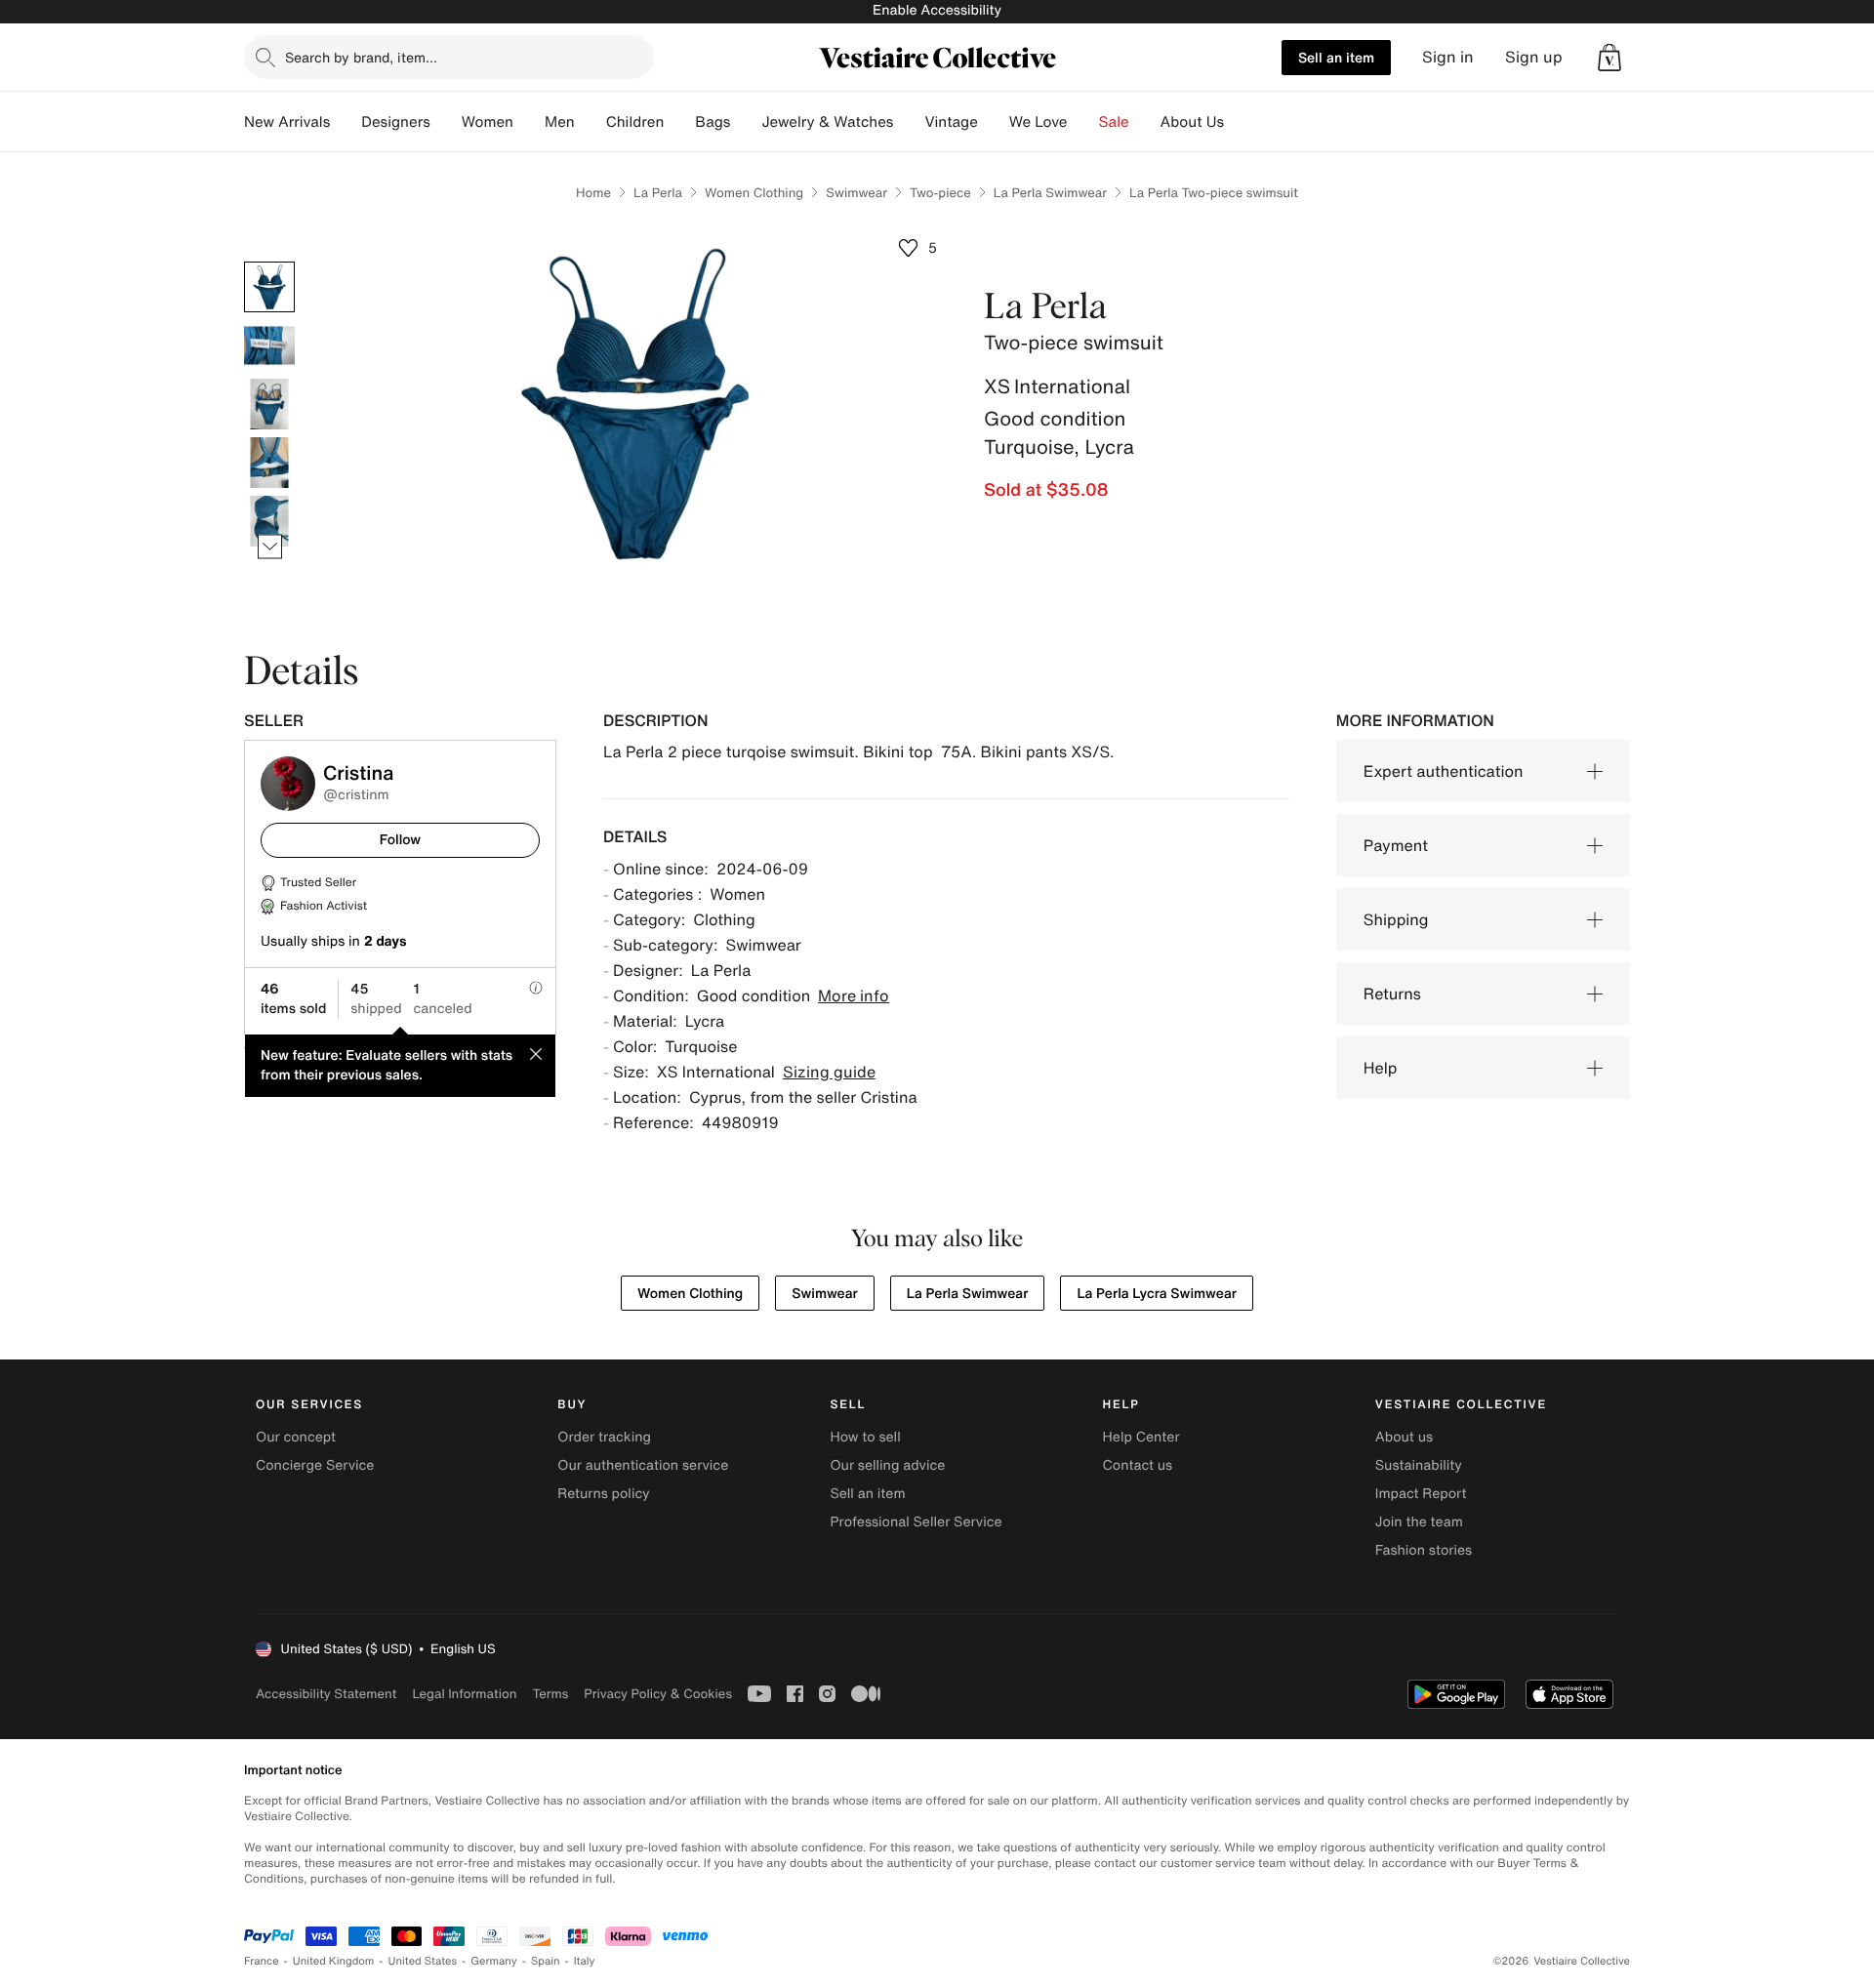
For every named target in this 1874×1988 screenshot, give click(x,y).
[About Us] (1240, 122)
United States (423, 1961)
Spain (546, 1961)
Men (560, 122)
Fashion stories (1424, 1550)
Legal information (464, 1694)
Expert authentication (1444, 771)
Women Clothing (754, 193)
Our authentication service (643, 1465)
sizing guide (829, 1072)
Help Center (1141, 1437)
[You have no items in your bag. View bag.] (1609, 58)
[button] (1609, 58)
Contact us (1138, 1465)
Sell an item (1336, 57)
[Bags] (746, 122)
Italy (585, 1961)
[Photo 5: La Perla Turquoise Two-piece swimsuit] (269, 521)
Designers (396, 122)
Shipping (1396, 919)
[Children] (679, 122)
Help (1381, 1068)
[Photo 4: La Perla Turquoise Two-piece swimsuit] (269, 463)
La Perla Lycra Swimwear (1157, 1294)
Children (635, 122)
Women (488, 122)
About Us (1192, 122)
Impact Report (1421, 1494)
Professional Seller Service (916, 1522)
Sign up (1534, 57)
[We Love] (1083, 122)
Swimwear (856, 193)
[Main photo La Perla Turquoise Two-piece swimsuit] (269, 287)
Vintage (951, 122)
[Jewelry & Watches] (909, 122)
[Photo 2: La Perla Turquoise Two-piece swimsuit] (269, 345)
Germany (494, 1961)
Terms (550, 1694)
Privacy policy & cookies (658, 1694)
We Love (1039, 122)
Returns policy (603, 1494)
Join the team (1419, 1522)
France (262, 1961)
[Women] (529, 122)
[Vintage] (994, 122)
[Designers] (446, 122)
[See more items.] (270, 547)
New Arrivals (287, 122)
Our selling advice (887, 1465)
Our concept (296, 1437)
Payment (1396, 845)
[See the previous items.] (270, 262)
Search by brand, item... (361, 57)
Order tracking (604, 1437)
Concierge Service (315, 1465)
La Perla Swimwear (1050, 193)
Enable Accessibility (937, 10)
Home (593, 193)
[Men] (591, 122)
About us (1404, 1437)
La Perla (658, 193)
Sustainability (1419, 1465)
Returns (1392, 994)
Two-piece (940, 193)
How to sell (865, 1437)
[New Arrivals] (346, 122)
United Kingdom (334, 1961)
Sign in (1448, 57)
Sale (1114, 122)
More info (854, 995)
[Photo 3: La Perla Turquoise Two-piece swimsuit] (269, 404)
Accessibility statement (326, 1694)
